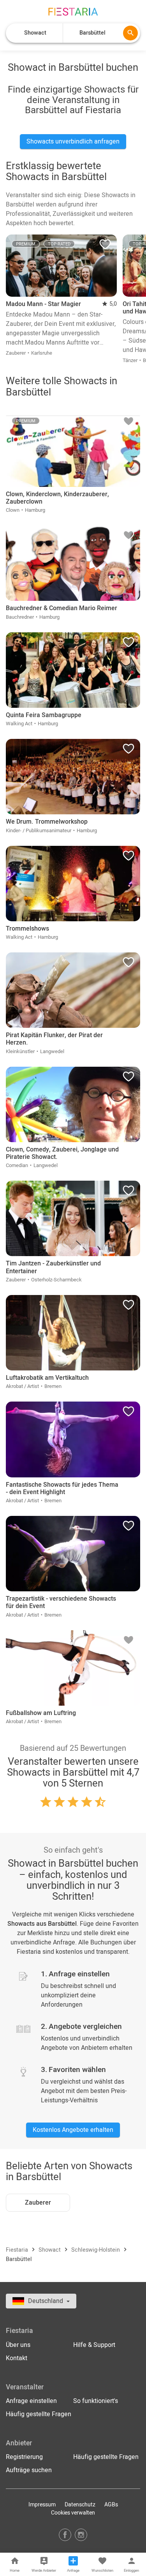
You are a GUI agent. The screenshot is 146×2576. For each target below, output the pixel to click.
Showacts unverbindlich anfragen (73, 142)
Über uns (18, 2345)
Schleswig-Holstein (96, 2250)
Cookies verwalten (73, 2513)
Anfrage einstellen (31, 2401)
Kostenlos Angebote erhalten (73, 2130)
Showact (50, 2250)
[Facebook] (65, 2535)
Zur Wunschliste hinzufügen (105, 246)
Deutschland (46, 2301)
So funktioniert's (96, 2401)
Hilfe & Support (94, 2345)
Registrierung (24, 2457)
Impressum (42, 2505)
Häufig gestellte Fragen (39, 2414)
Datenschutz (80, 2505)
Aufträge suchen (29, 2470)
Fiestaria (18, 2250)
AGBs (111, 2505)
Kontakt (17, 2358)
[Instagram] (81, 2535)
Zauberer (38, 2203)
